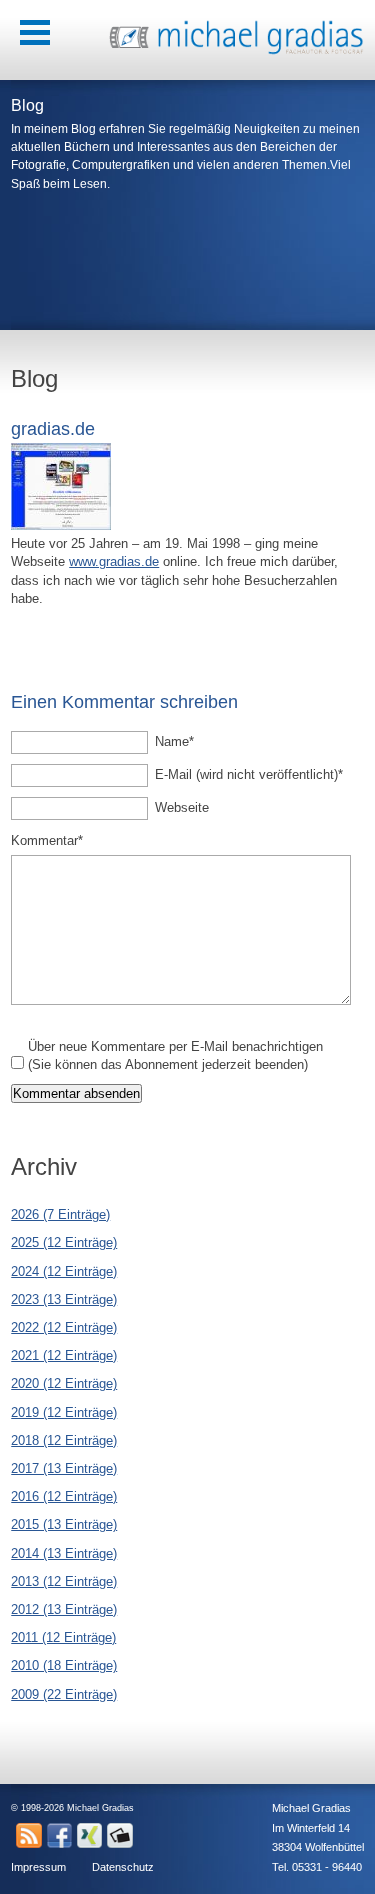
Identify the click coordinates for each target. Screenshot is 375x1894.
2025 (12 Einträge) (64, 1242)
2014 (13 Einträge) (64, 1553)
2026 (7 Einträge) (60, 1214)
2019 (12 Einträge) (64, 1412)
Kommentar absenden (76, 1093)
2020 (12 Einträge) (64, 1383)
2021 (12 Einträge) (64, 1355)
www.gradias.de (114, 561)
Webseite (182, 807)
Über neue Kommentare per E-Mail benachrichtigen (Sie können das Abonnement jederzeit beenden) (175, 1055)
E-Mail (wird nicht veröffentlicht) (249, 774)
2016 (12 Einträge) (64, 1496)
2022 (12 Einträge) (64, 1327)
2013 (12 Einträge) (64, 1581)
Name (183, 741)
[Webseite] (61, 525)
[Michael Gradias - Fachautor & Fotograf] (236, 51)
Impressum (38, 1867)
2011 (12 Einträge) (63, 1637)
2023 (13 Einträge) (64, 1299)
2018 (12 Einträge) (64, 1440)
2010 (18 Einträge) (64, 1665)
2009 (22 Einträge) (64, 1694)
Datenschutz (123, 1867)
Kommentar (47, 840)
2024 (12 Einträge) (64, 1271)
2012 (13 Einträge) (64, 1609)
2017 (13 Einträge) (64, 1468)
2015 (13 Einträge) (64, 1524)
